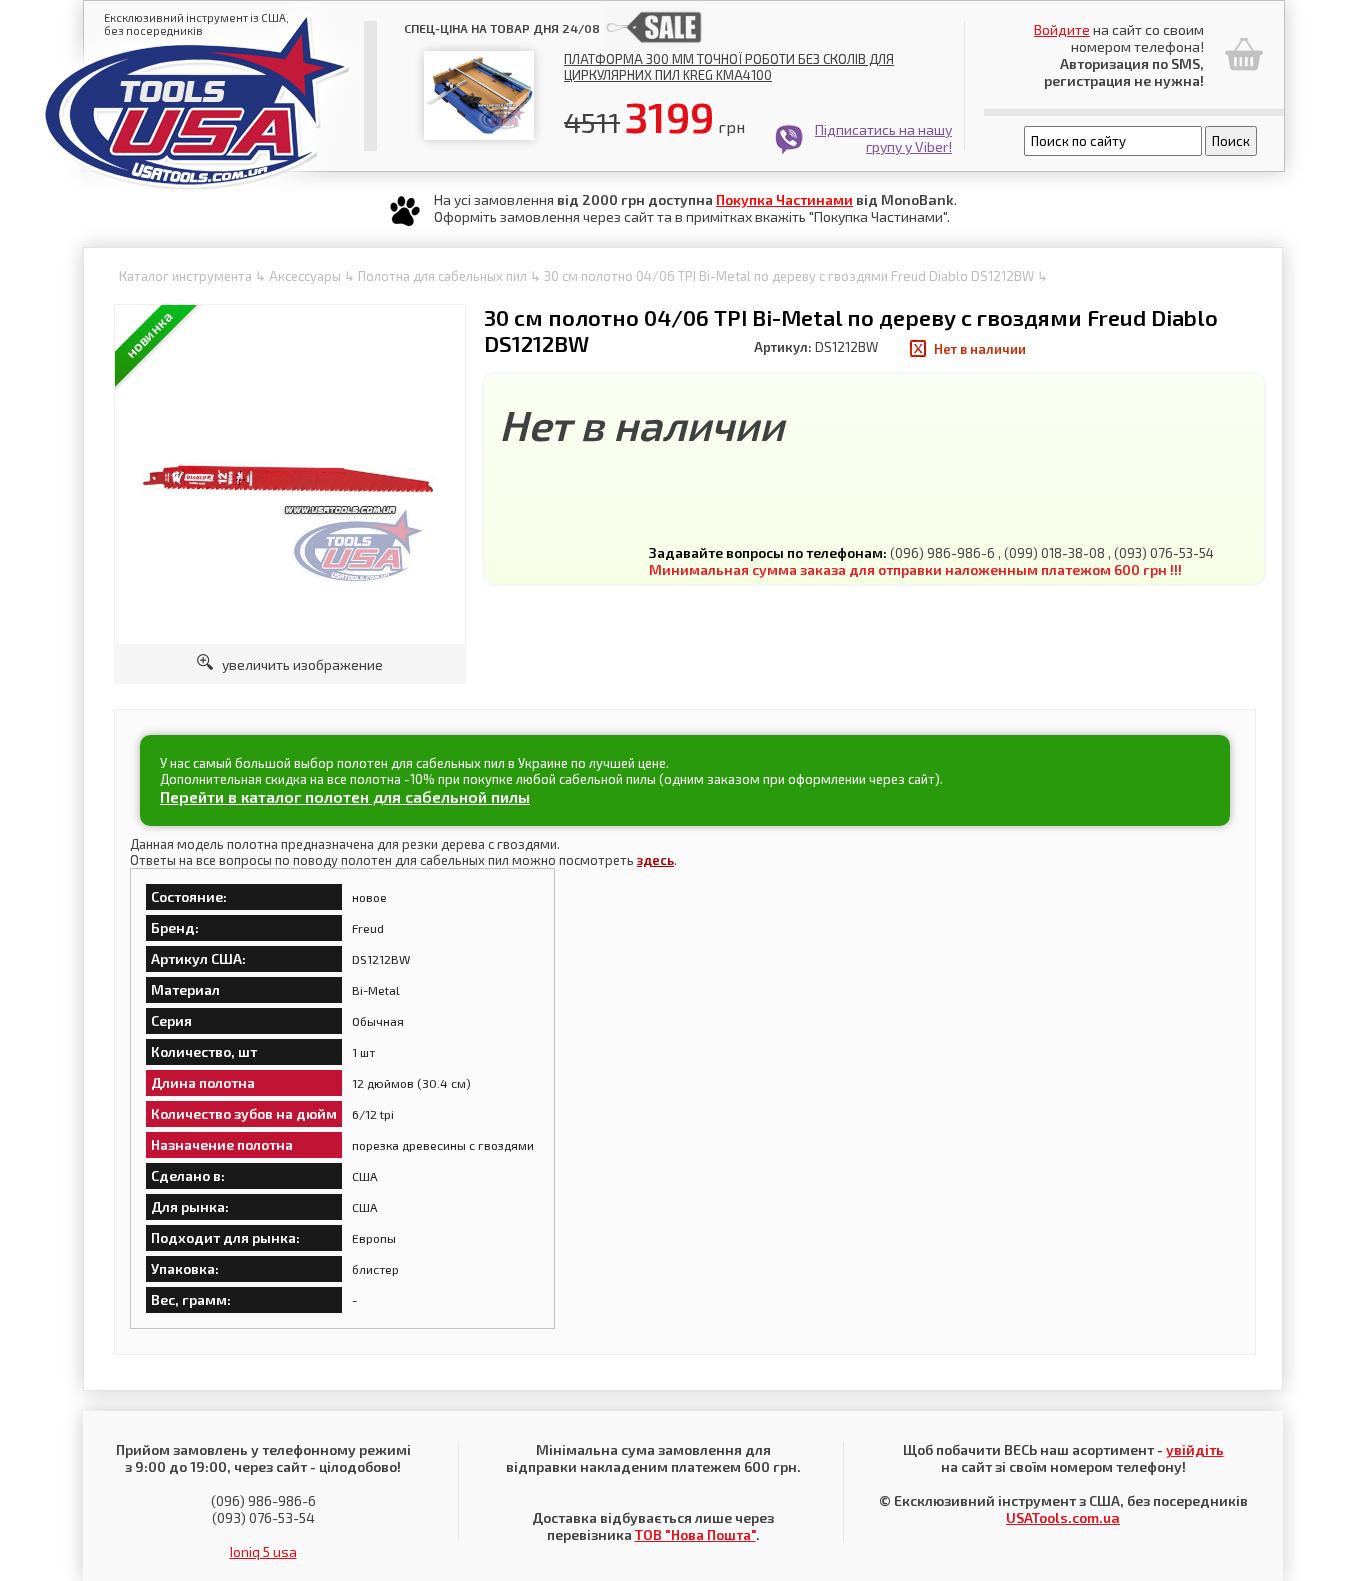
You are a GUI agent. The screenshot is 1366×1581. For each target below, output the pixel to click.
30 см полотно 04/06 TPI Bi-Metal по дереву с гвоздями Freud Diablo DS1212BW (789, 276)
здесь (655, 860)
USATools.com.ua (1063, 1517)
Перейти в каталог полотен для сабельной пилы (345, 796)
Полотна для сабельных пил (442, 276)
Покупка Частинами (784, 199)
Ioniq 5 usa (263, 1551)
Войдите (1062, 29)
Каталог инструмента (185, 276)
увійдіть (1195, 1449)
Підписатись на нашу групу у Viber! (883, 138)
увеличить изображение (298, 664)
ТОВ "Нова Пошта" (695, 1534)
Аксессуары (305, 276)
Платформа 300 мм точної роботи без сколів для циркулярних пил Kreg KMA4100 (729, 67)
